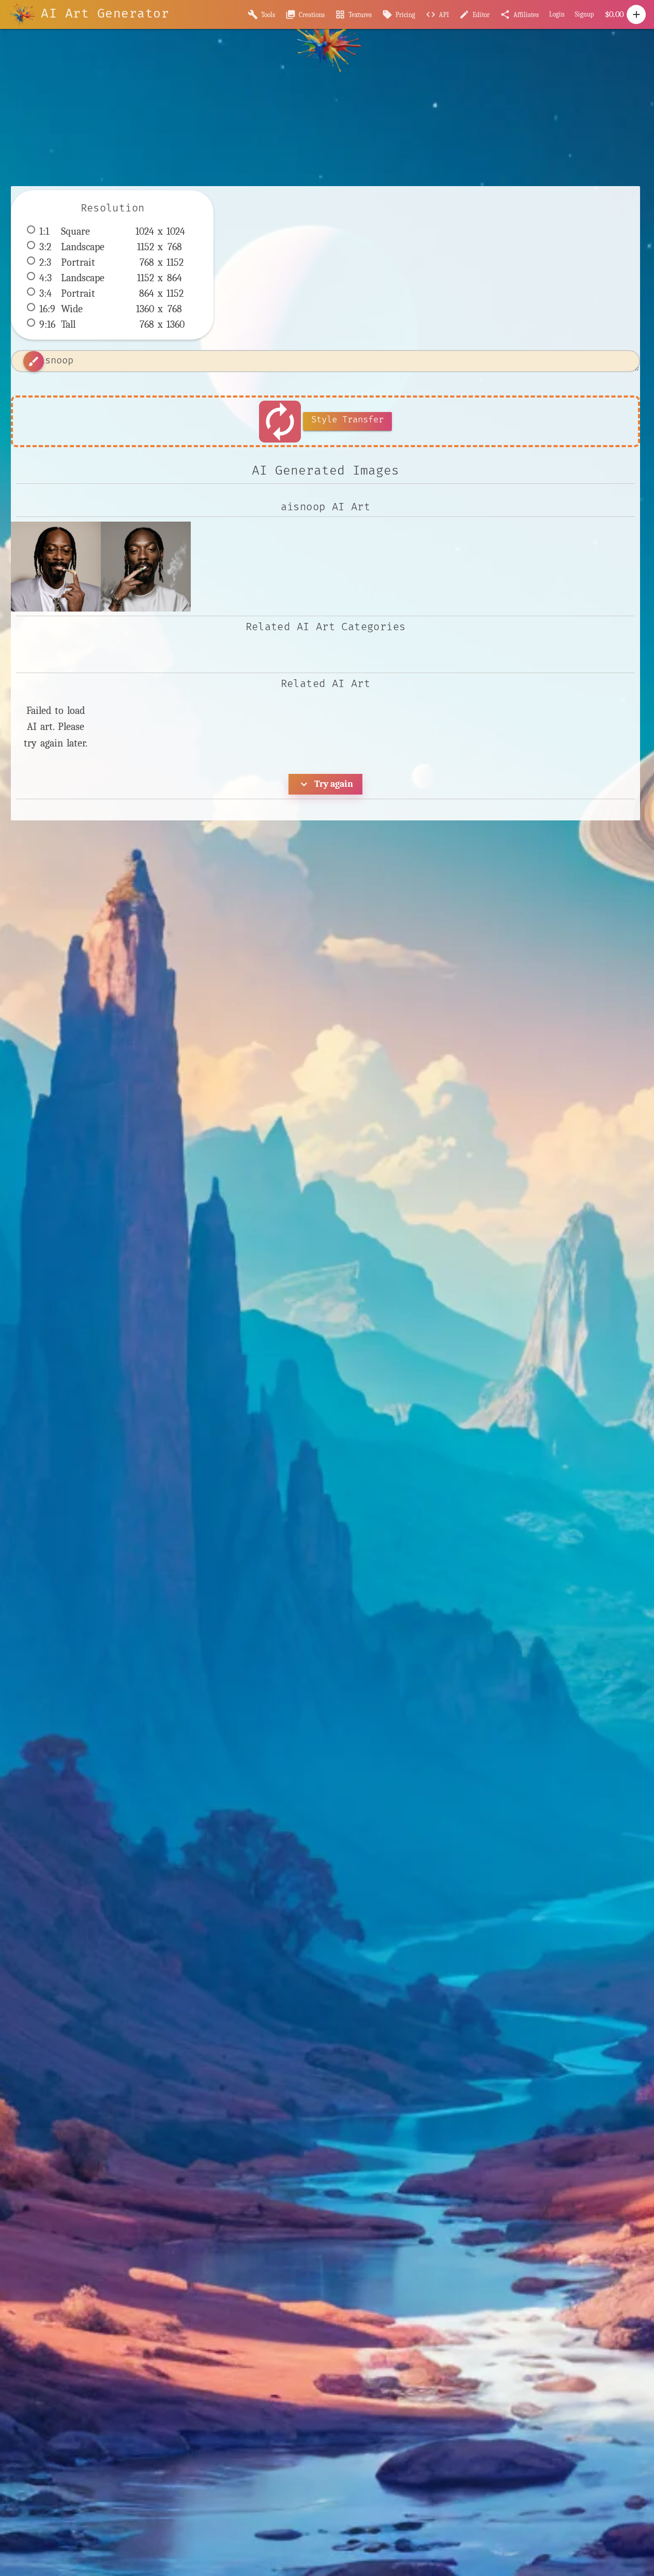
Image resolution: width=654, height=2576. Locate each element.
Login (557, 14)
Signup (584, 14)
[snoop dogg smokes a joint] (146, 567)
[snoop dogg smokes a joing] (56, 567)
